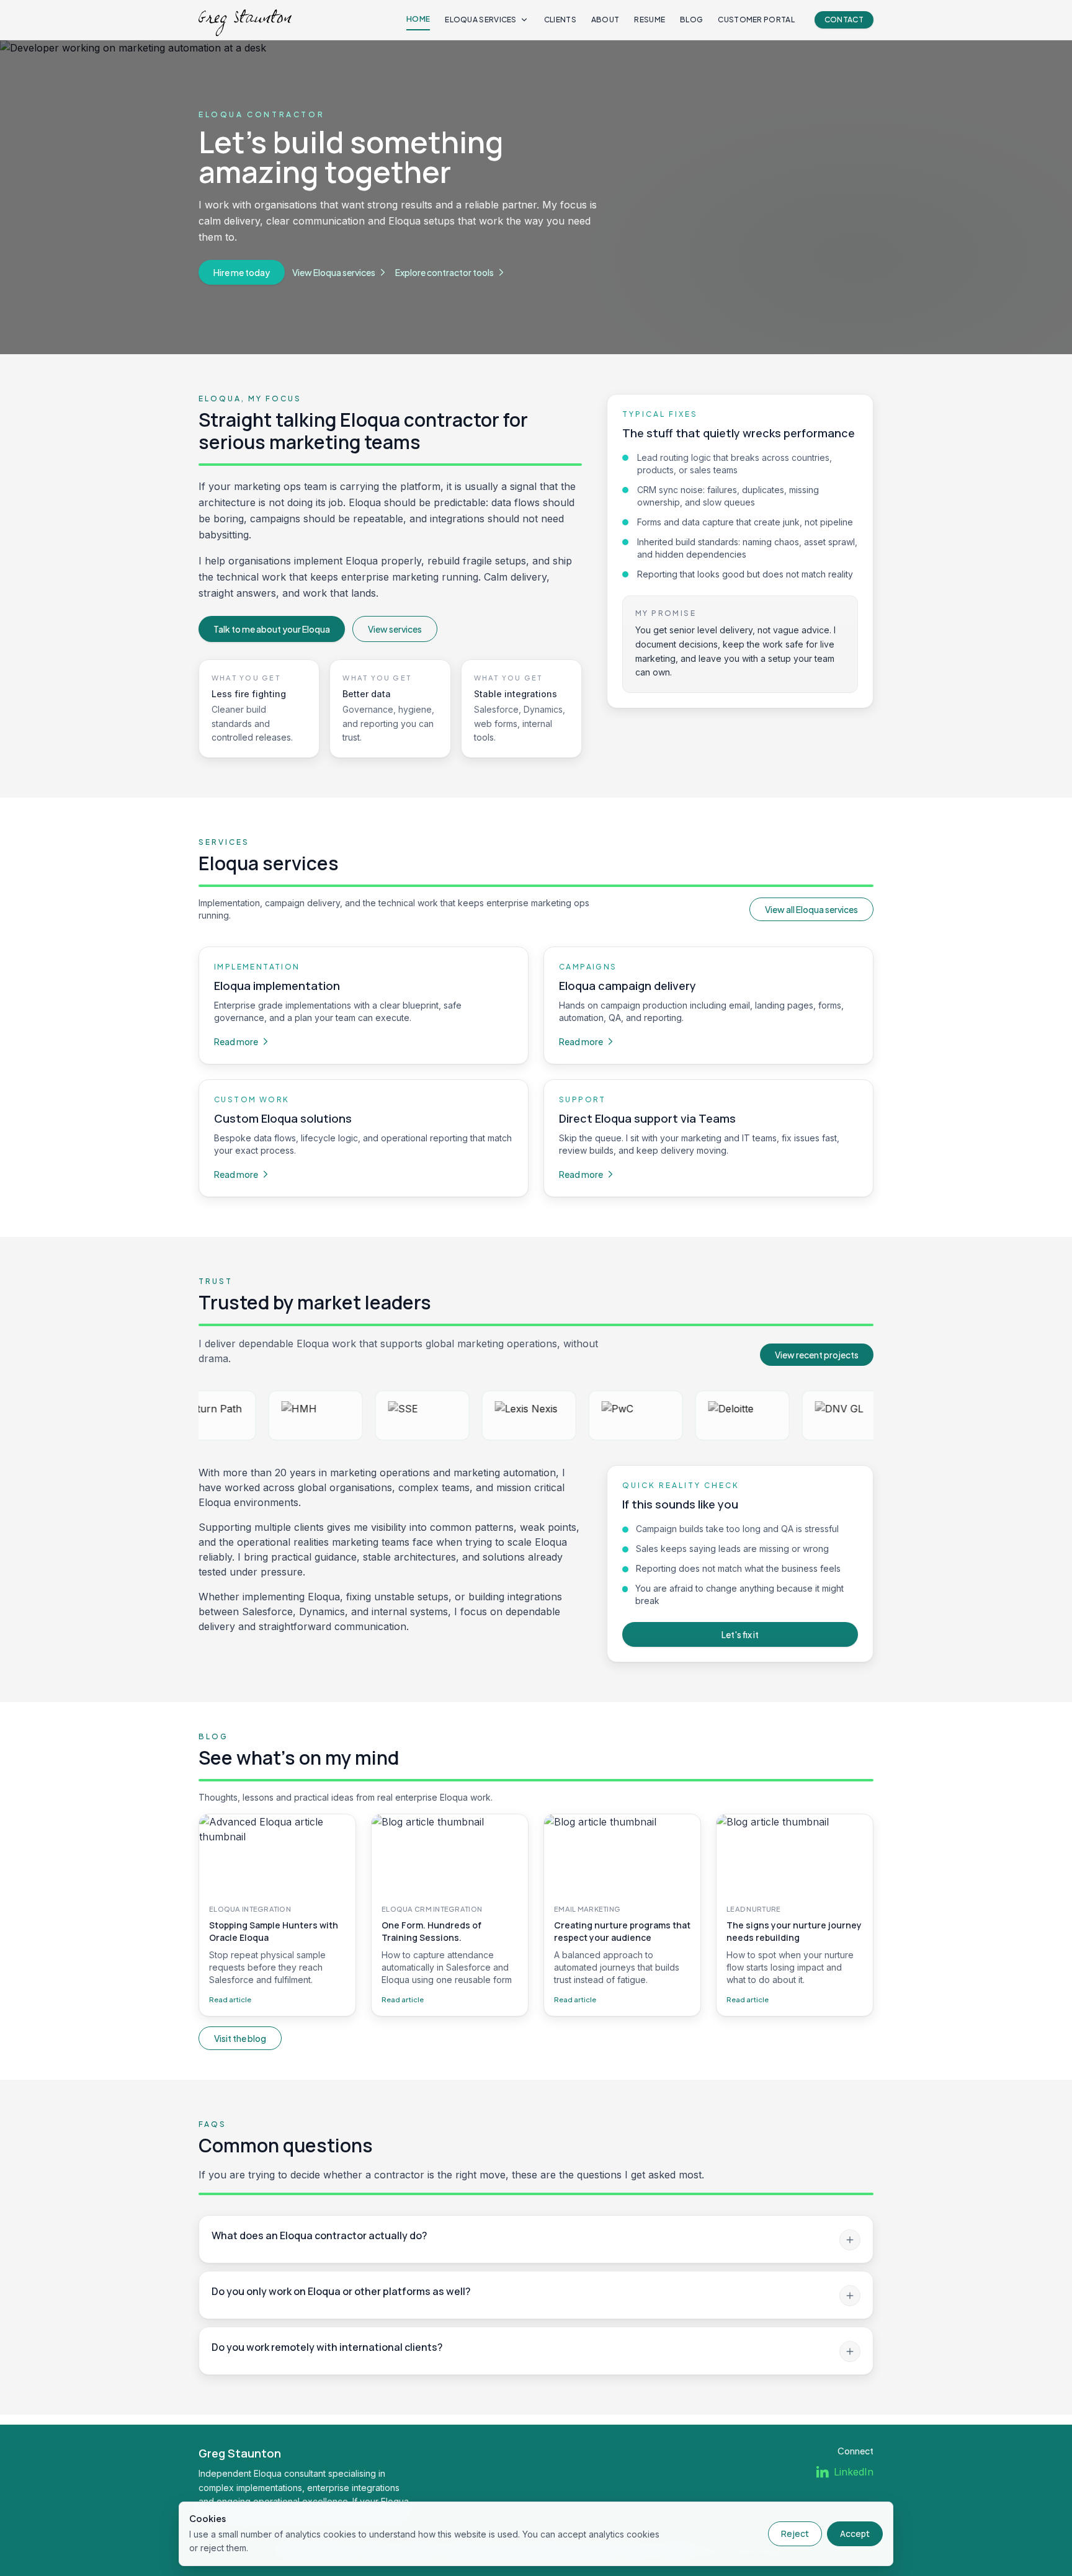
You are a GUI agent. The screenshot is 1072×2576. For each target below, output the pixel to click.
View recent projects (817, 1355)
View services (395, 629)
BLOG (691, 20)
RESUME (650, 20)
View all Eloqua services (811, 909)
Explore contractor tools (444, 272)
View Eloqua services (334, 272)
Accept (855, 2534)
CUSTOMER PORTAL (756, 20)
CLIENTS (560, 20)
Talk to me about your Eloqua (272, 629)
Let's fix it (740, 1634)
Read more (236, 1041)
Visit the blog (240, 2038)
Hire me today (242, 272)
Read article (230, 1999)
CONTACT (844, 20)
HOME (418, 19)
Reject (795, 2534)
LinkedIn (854, 2472)
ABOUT (605, 20)
